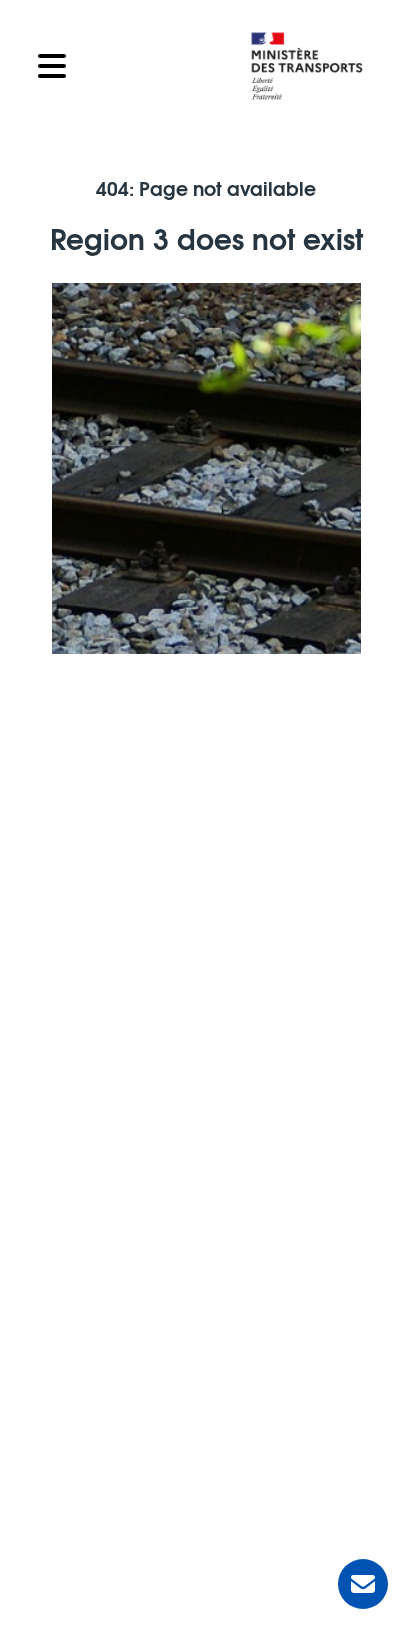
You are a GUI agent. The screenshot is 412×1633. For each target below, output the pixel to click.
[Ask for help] (363, 1584)
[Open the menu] (128, 66)
